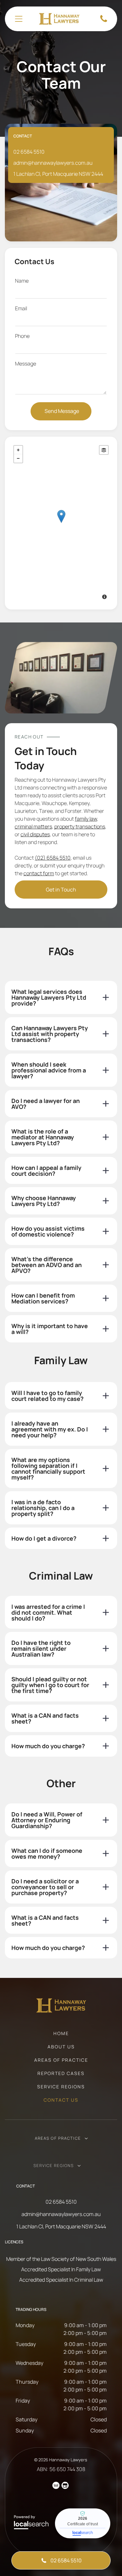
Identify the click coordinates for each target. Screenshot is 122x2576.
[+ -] (61, 523)
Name (22, 281)
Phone (22, 336)
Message (26, 364)
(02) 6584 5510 (53, 858)
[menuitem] (61, 2037)
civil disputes (35, 834)
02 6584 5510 (29, 152)
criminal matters (33, 827)
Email (21, 308)
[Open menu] (19, 19)
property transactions (80, 827)
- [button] (18, 458)
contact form (39, 873)
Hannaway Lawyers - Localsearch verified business (83, 2523)
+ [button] (18, 450)
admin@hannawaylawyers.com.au (53, 163)
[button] (61, 997)
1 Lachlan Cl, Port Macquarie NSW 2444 (58, 174)
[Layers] (104, 450)
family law (86, 819)
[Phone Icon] (104, 21)
